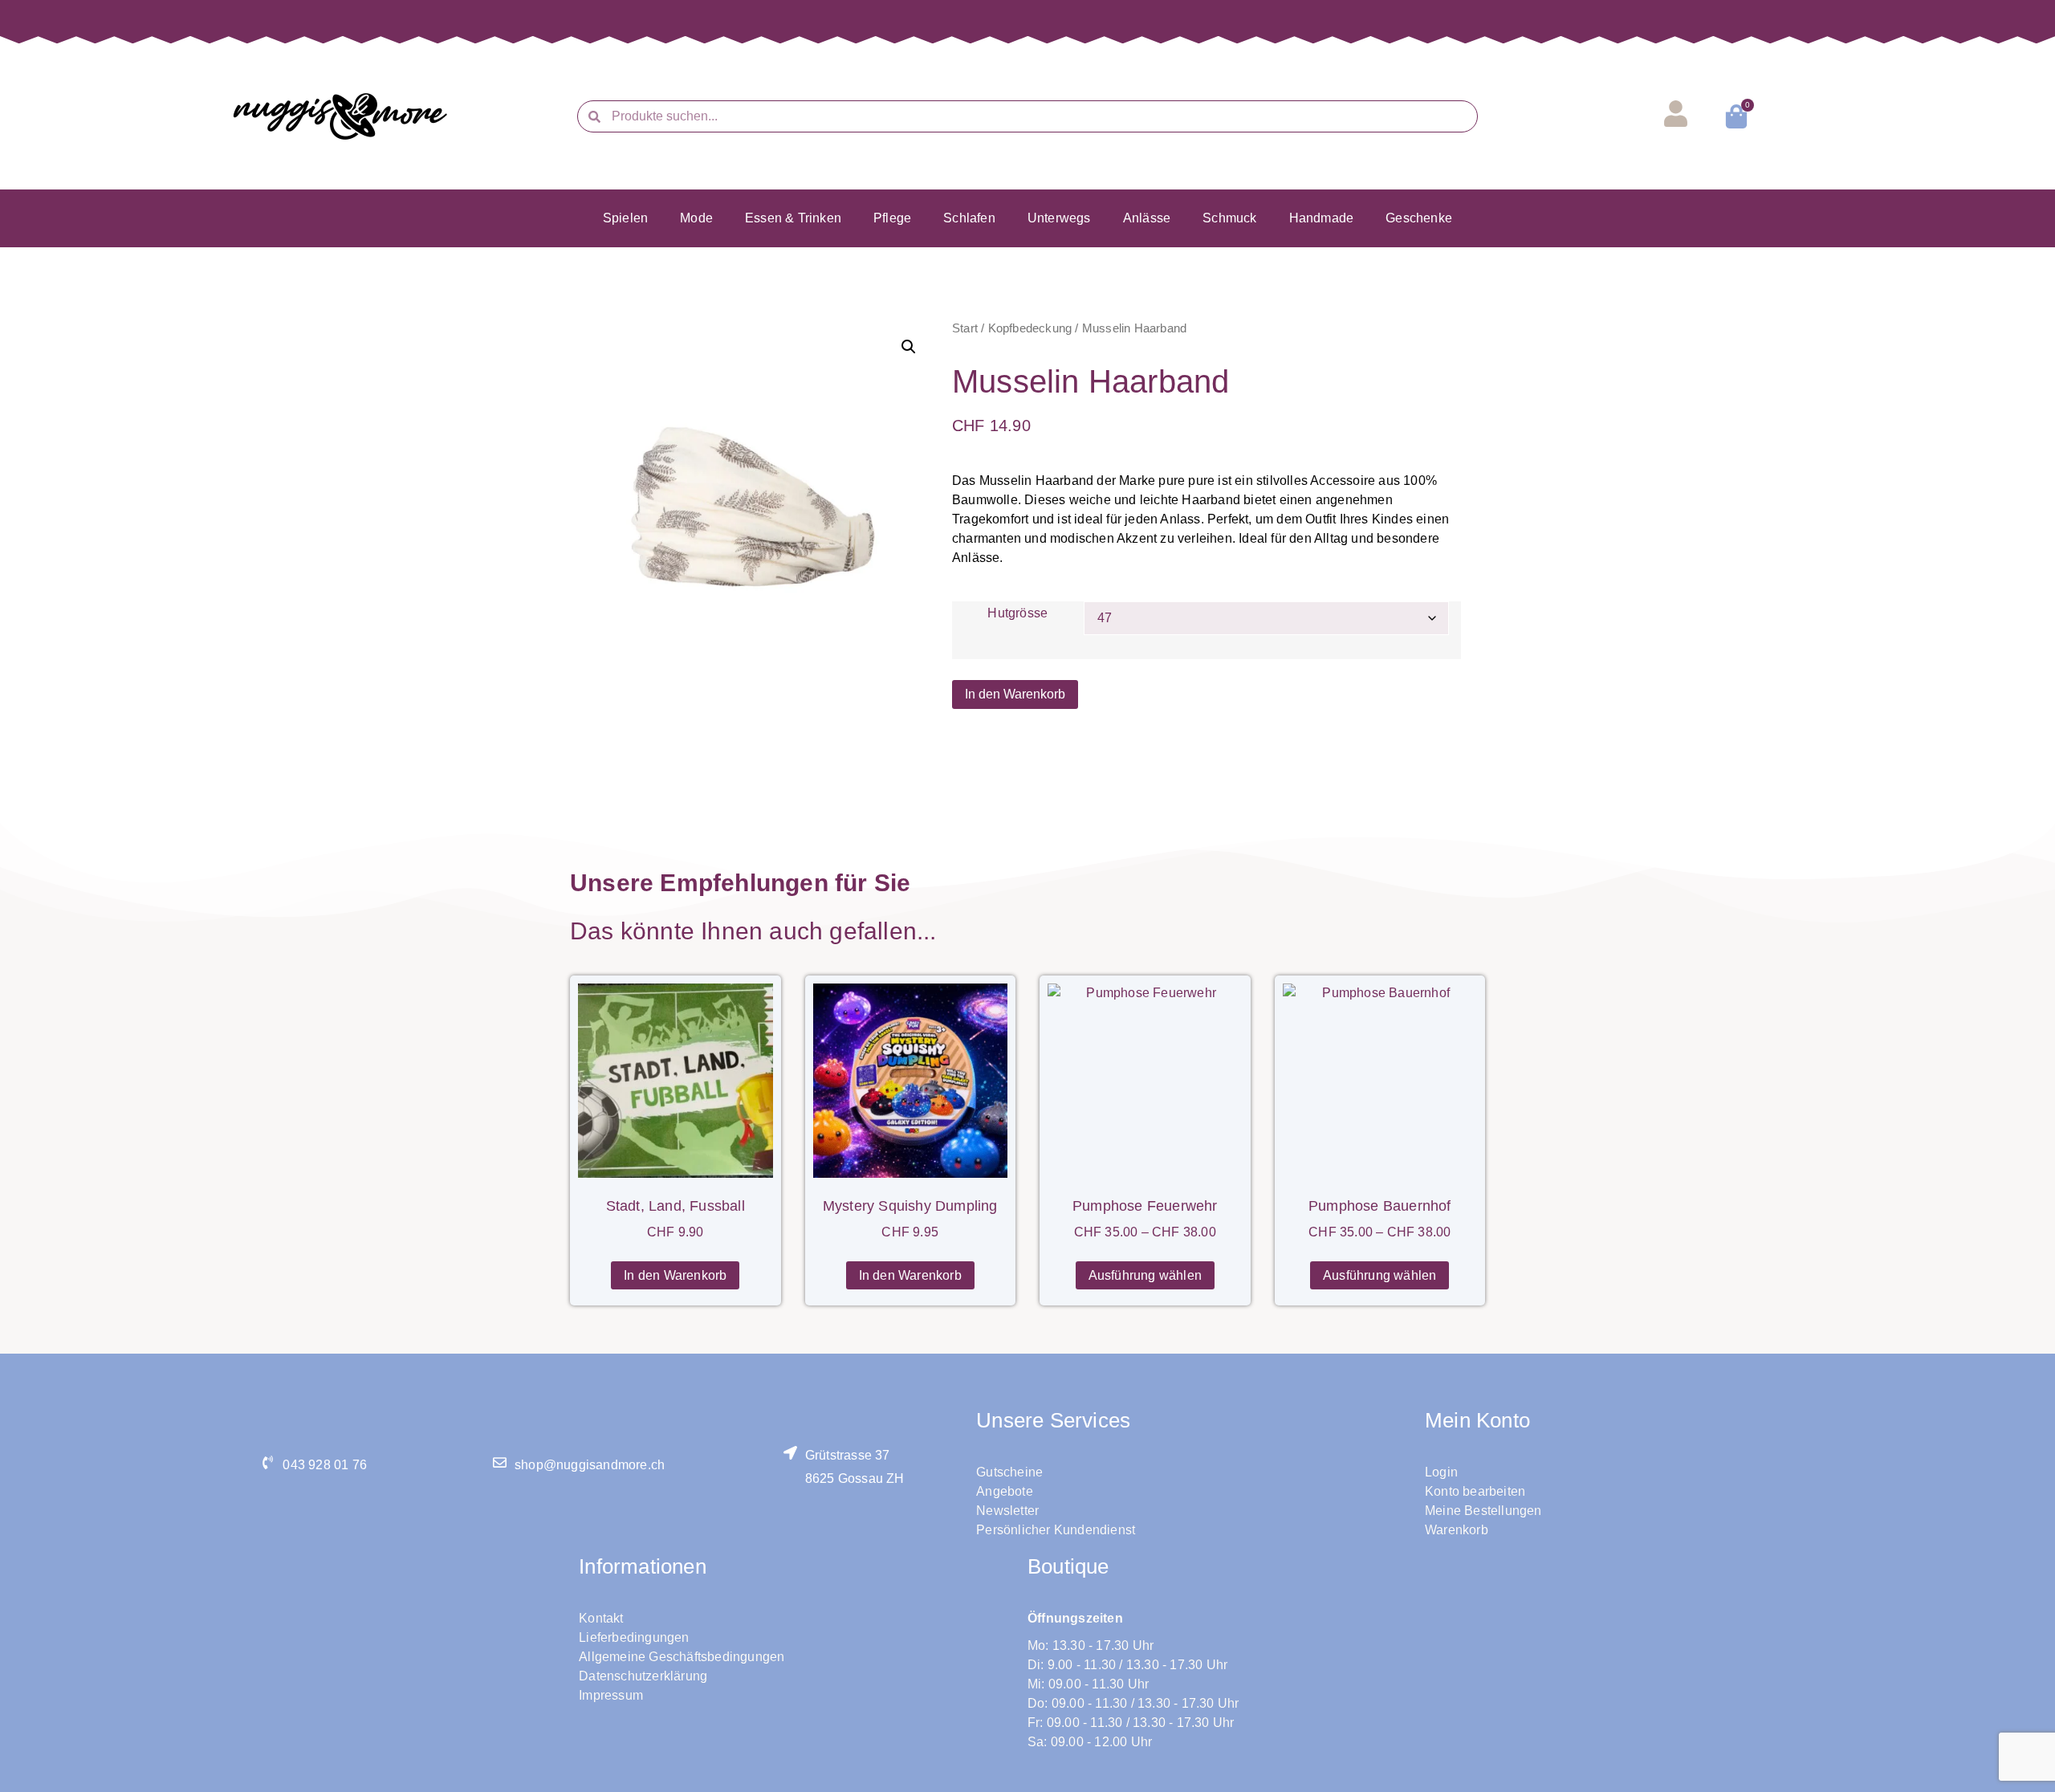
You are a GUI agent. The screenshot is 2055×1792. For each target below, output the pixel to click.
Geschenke (1419, 218)
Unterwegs (1059, 218)
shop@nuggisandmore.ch (590, 1465)
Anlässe (1147, 218)
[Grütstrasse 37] (790, 1453)
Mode (696, 218)
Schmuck (1229, 218)
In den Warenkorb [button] (675, 1275)
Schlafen (969, 218)
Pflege (892, 218)
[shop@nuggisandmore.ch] (500, 1462)
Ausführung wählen (1145, 1275)
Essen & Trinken (793, 218)
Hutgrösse (1017, 613)
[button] (909, 347)
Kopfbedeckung (1030, 328)
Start (965, 328)
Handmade (1322, 218)
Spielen (625, 218)
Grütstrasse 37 (848, 1455)
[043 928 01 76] (268, 1462)
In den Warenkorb (1015, 694)
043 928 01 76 (325, 1465)
